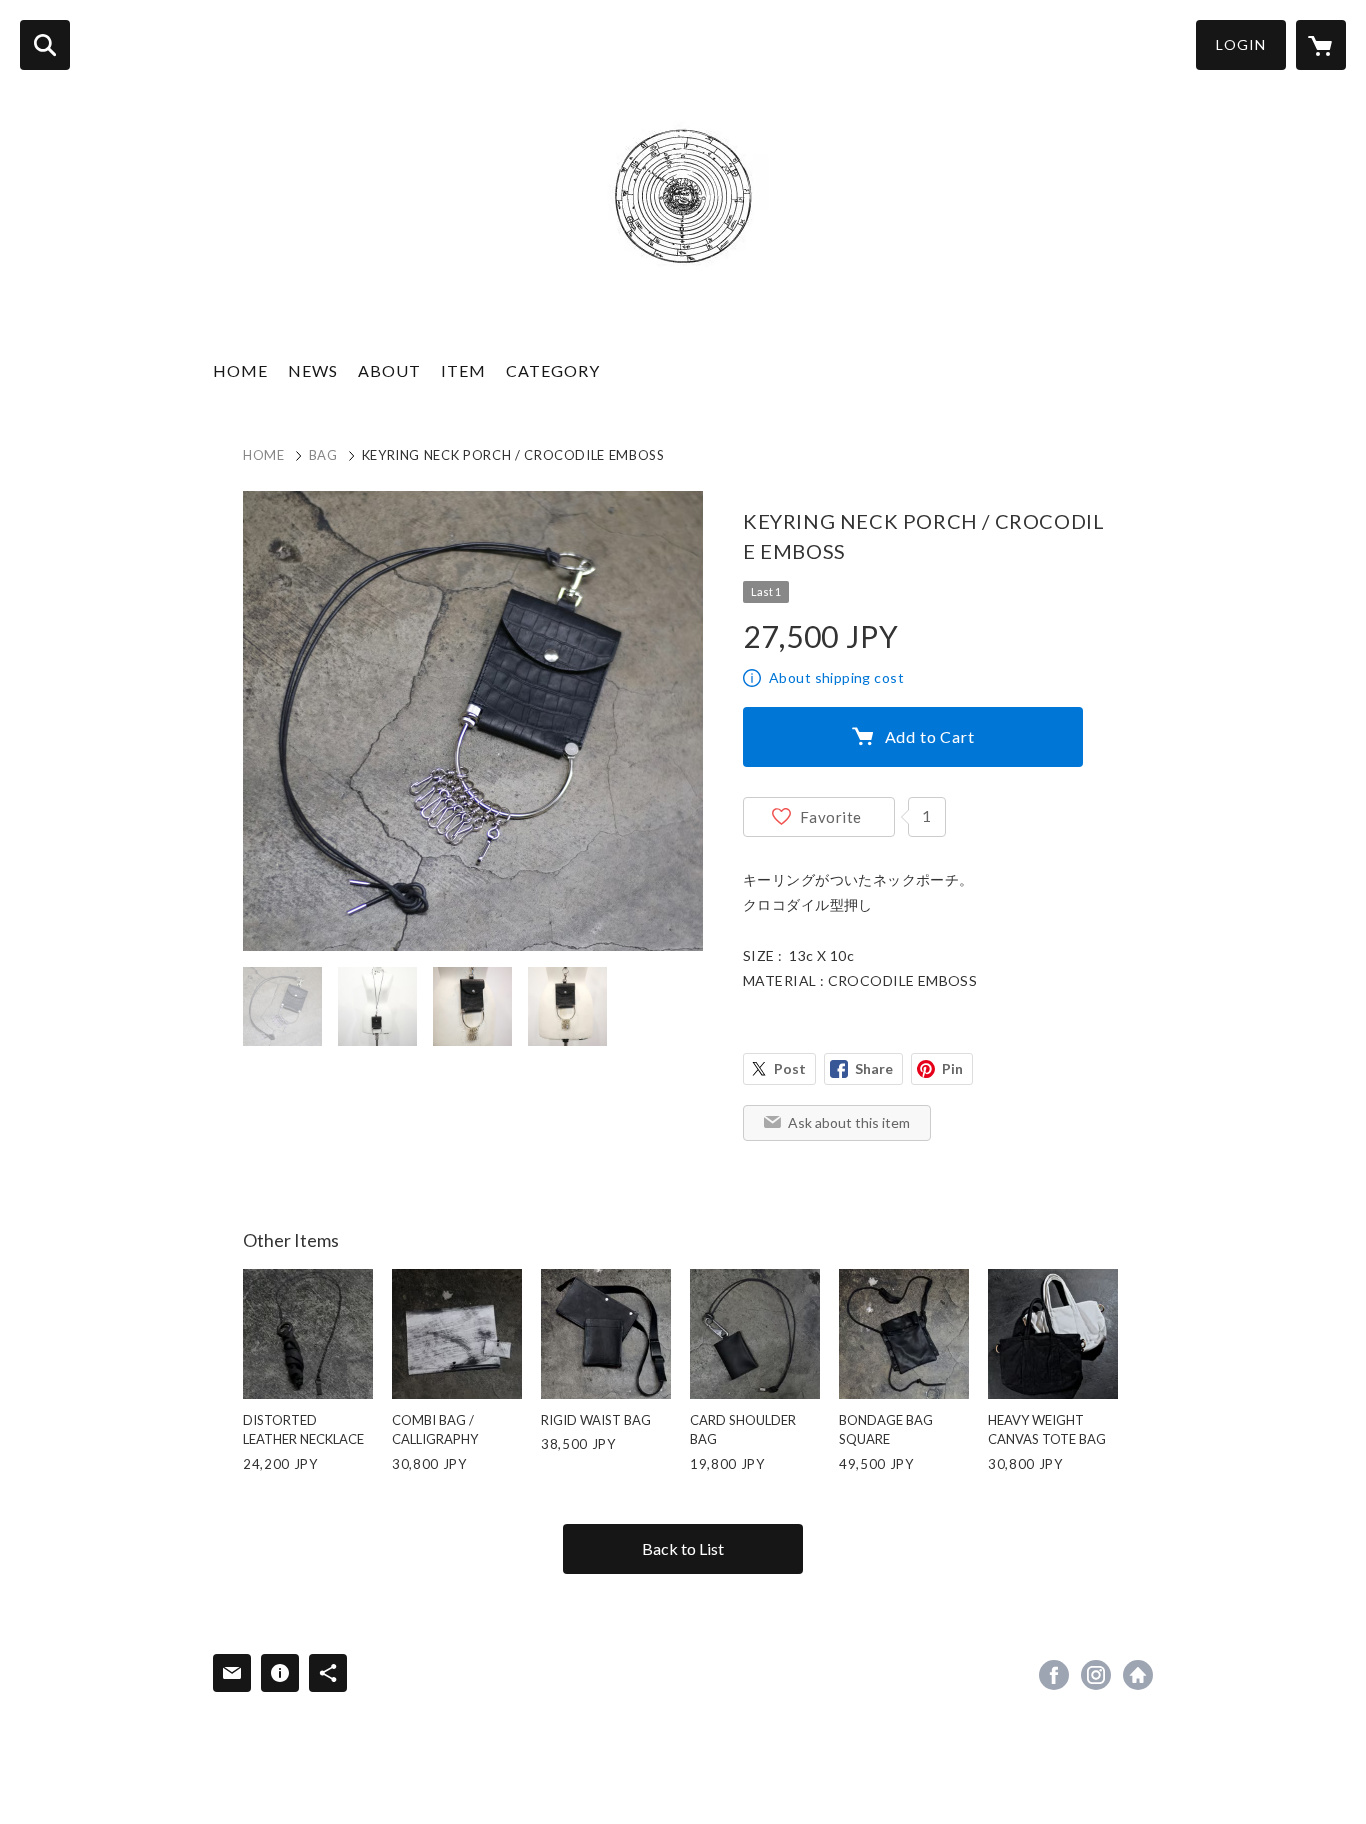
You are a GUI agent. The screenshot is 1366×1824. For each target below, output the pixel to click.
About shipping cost (836, 677)
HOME (240, 370)
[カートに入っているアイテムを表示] (1321, 45)
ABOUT (389, 370)
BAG (323, 455)
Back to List (683, 1548)
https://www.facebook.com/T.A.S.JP (1054, 1675)
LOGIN (1241, 44)
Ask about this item (849, 1122)
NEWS (313, 370)
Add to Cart (930, 736)
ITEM (463, 370)
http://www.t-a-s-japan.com (1138, 1675)
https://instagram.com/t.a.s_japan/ (1096, 1675)
